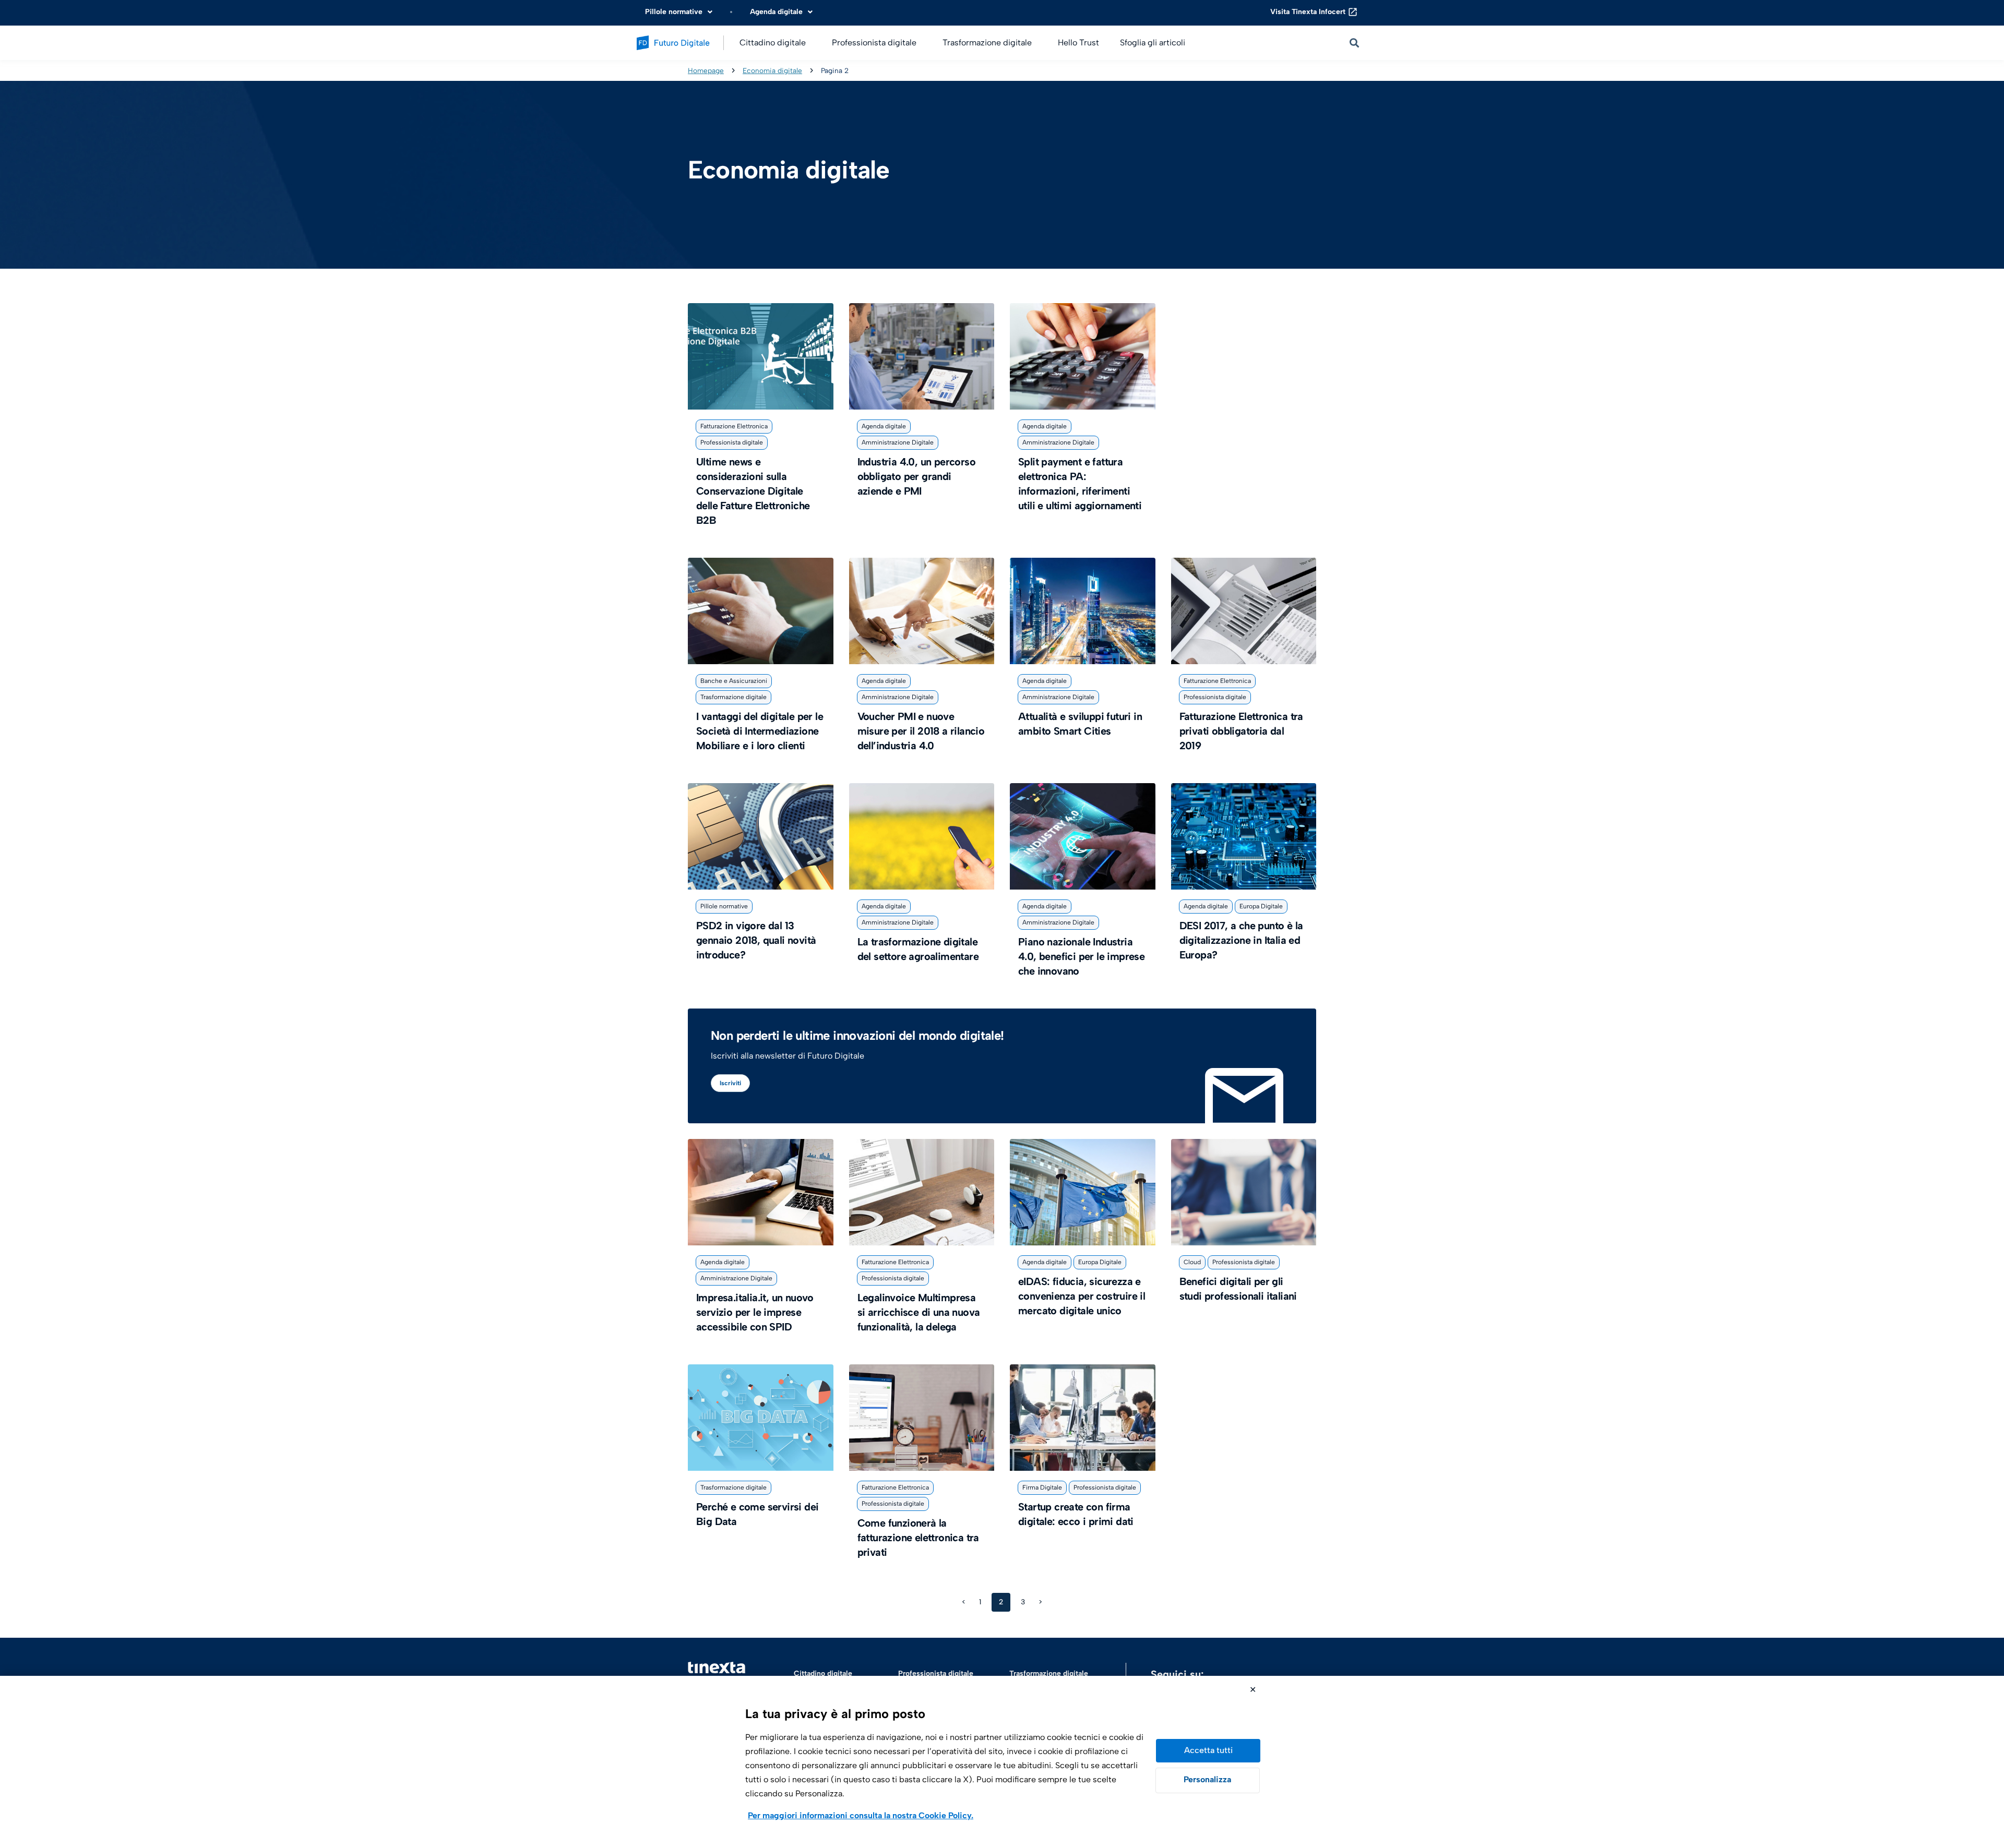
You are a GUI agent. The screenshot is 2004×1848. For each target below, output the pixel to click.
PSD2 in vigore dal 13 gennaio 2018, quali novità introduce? (756, 940)
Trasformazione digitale (733, 697)
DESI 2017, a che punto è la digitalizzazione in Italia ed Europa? (1241, 940)
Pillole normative (724, 906)
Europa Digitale (1261, 906)
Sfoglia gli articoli (1153, 43)
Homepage (706, 70)
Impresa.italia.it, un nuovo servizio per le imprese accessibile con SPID (755, 1312)
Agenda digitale (884, 426)
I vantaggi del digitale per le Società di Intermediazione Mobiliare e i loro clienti (760, 731)
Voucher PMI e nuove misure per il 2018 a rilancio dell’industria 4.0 (921, 731)
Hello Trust (1078, 43)
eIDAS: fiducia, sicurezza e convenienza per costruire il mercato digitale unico (1082, 1296)
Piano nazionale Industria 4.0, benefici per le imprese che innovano (1081, 956)
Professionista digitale (732, 442)
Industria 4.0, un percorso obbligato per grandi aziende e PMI (916, 476)
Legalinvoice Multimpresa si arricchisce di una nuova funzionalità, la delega (919, 1312)
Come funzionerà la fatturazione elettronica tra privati (918, 1538)
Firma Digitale (1042, 1487)
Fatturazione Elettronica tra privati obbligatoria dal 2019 (1241, 731)
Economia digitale (772, 70)
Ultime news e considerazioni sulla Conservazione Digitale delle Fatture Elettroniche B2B (753, 491)
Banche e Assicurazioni (734, 681)
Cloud (1192, 1262)
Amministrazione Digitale (898, 442)
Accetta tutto (1208, 1751)
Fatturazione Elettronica (734, 426)
